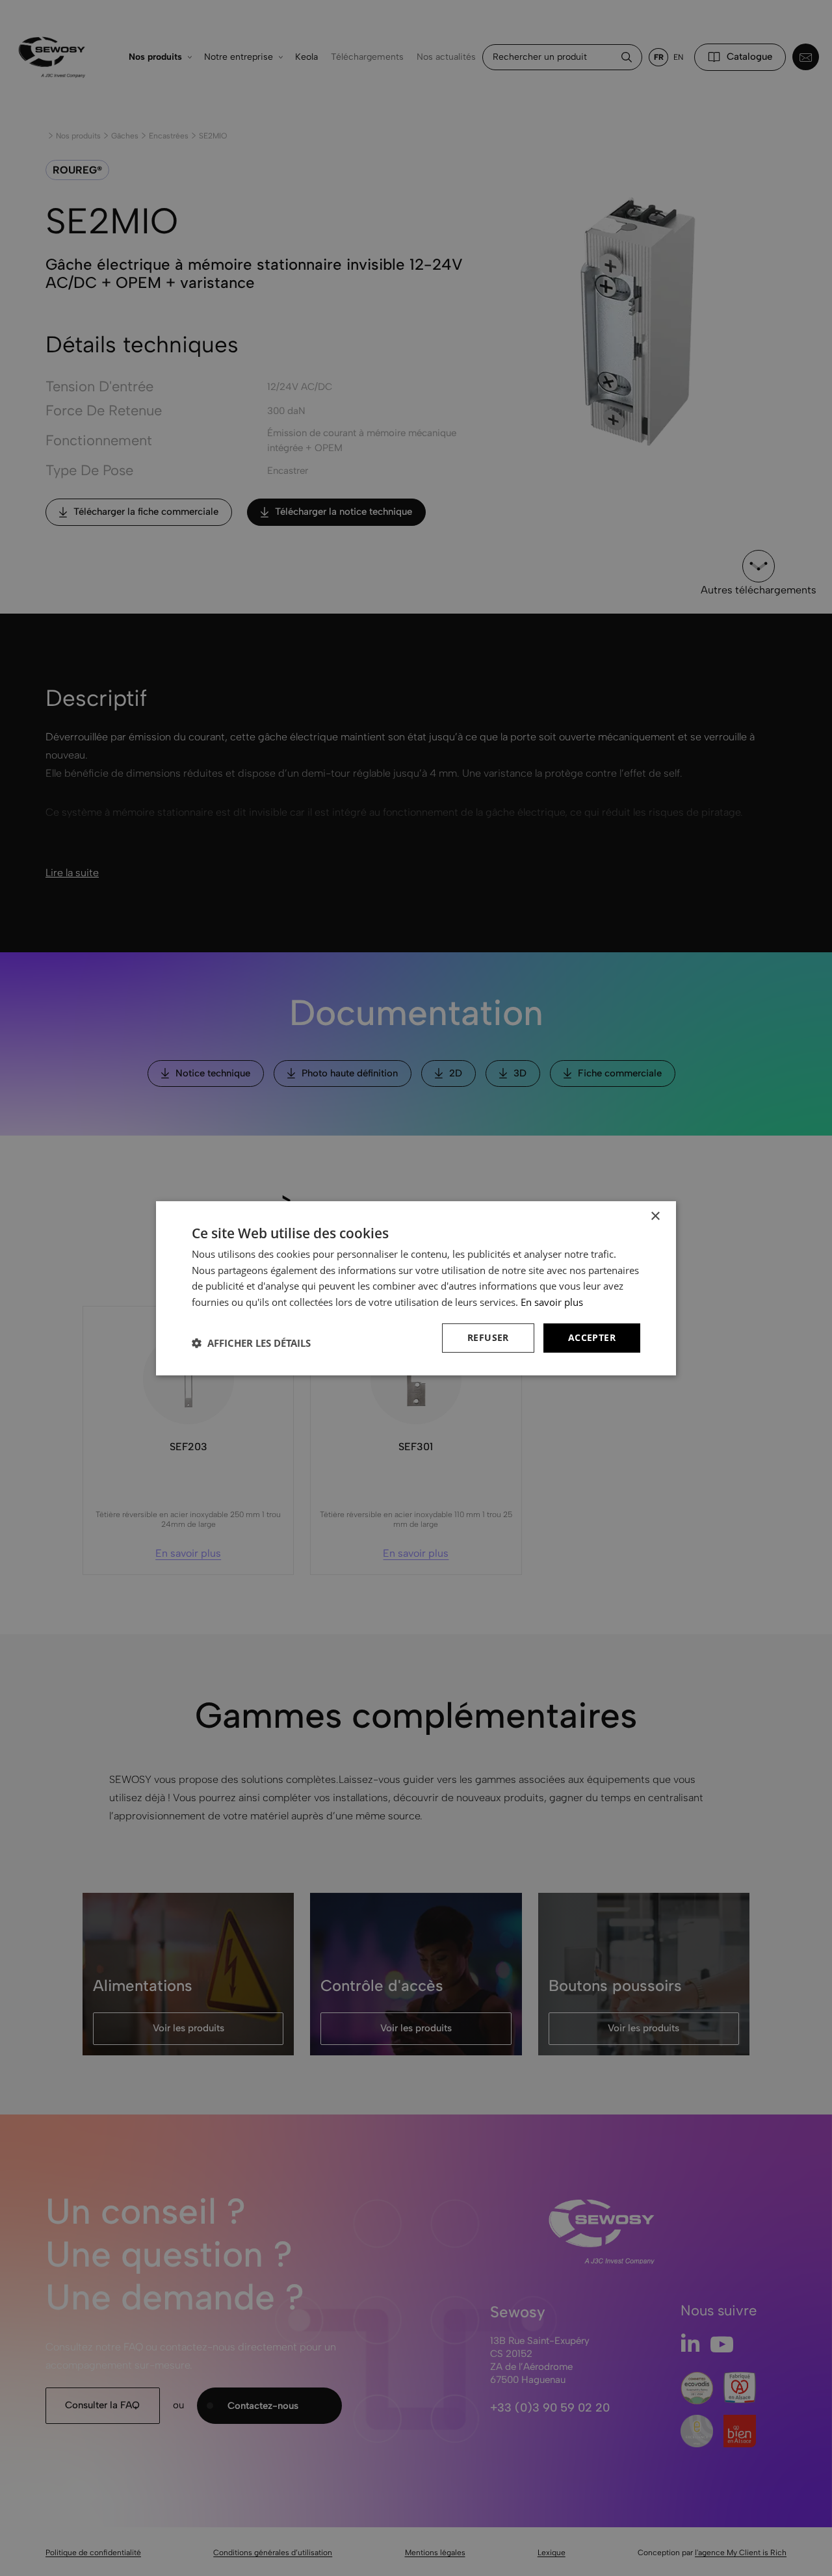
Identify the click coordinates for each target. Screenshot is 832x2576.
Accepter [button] (592, 1337)
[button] (251, 1343)
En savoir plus (552, 1302)
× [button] (655, 1216)
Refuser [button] (488, 1337)
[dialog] (416, 1288)
